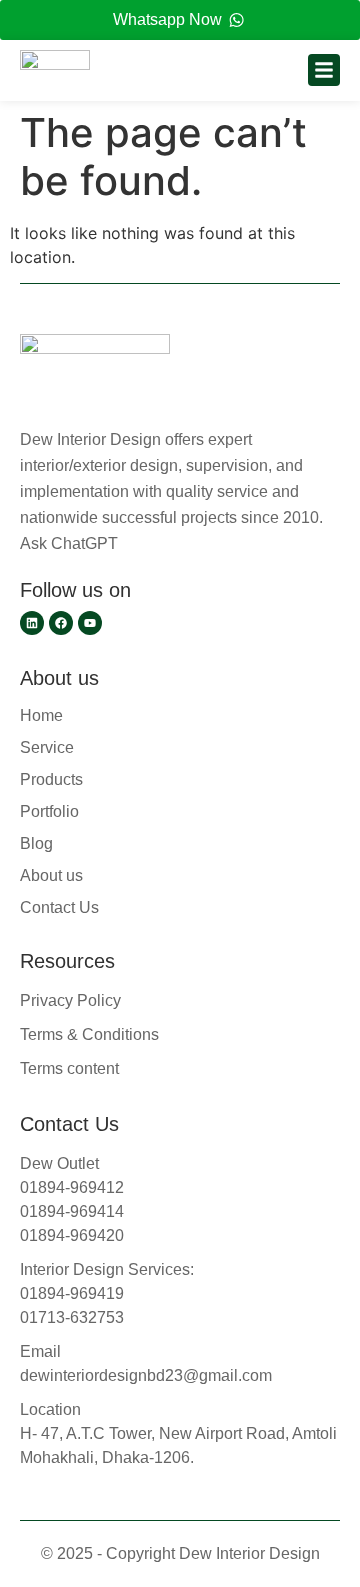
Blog (36, 843)
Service (47, 747)
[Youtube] (90, 623)
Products (51, 779)
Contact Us (59, 907)
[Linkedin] (32, 623)
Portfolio (49, 811)
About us (51, 875)
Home (41, 715)
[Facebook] (61, 623)
